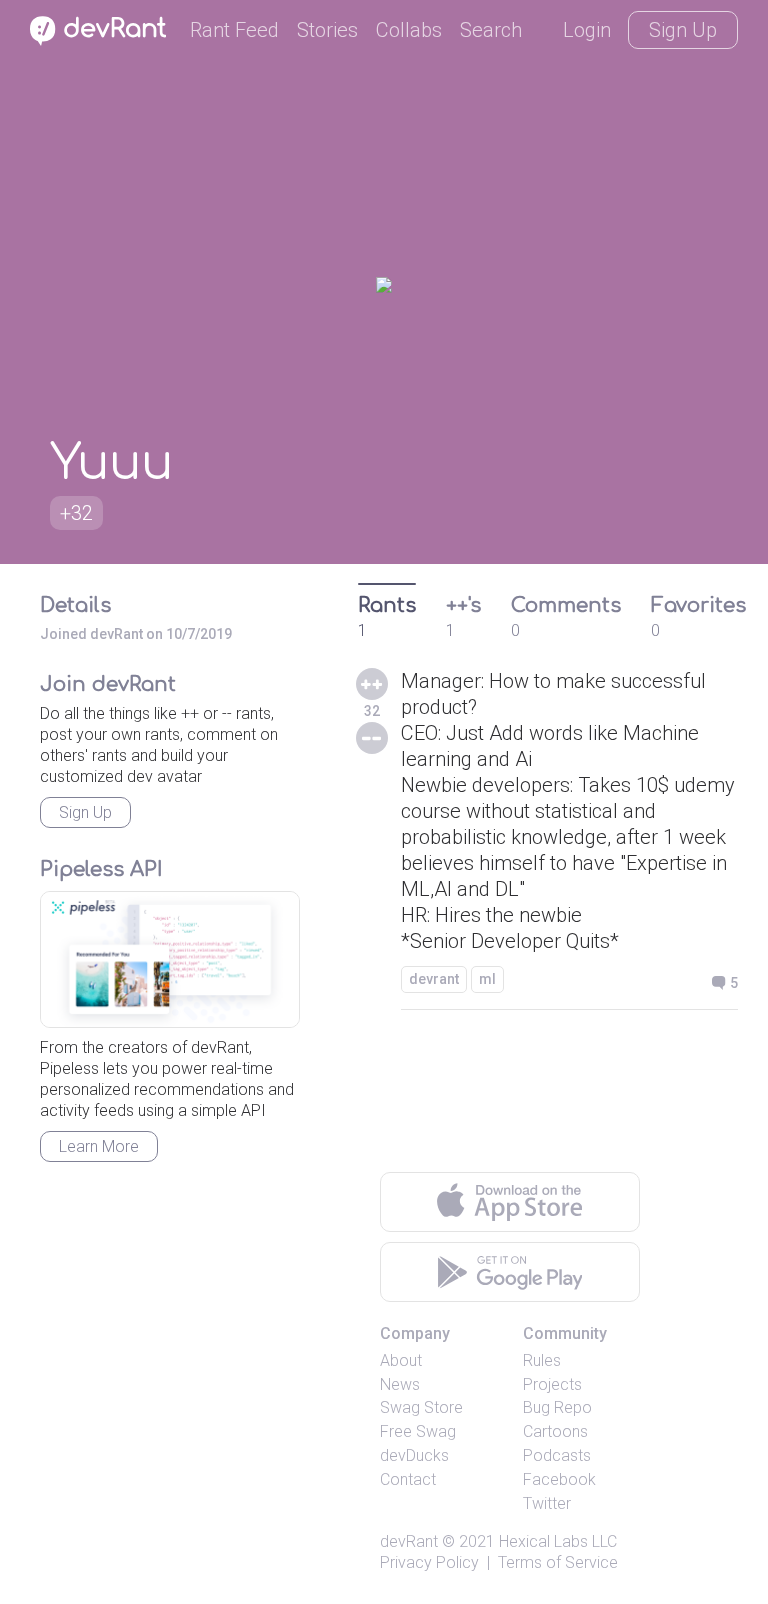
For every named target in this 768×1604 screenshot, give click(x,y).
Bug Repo (557, 1407)
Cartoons (555, 1431)
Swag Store (421, 1407)
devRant (409, 1541)
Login (587, 30)
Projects (552, 1384)
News (400, 1384)
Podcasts (557, 1455)
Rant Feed (234, 30)
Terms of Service (558, 1562)
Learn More (99, 1146)
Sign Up (683, 30)
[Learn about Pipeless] (170, 959)
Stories (327, 30)
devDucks (414, 1455)
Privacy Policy (429, 1562)
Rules (542, 1360)
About (401, 1360)
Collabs (409, 30)
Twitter (547, 1503)
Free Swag (418, 1431)
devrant (434, 979)
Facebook (559, 1479)
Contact (408, 1479)
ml (487, 979)
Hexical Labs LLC (558, 1541)
